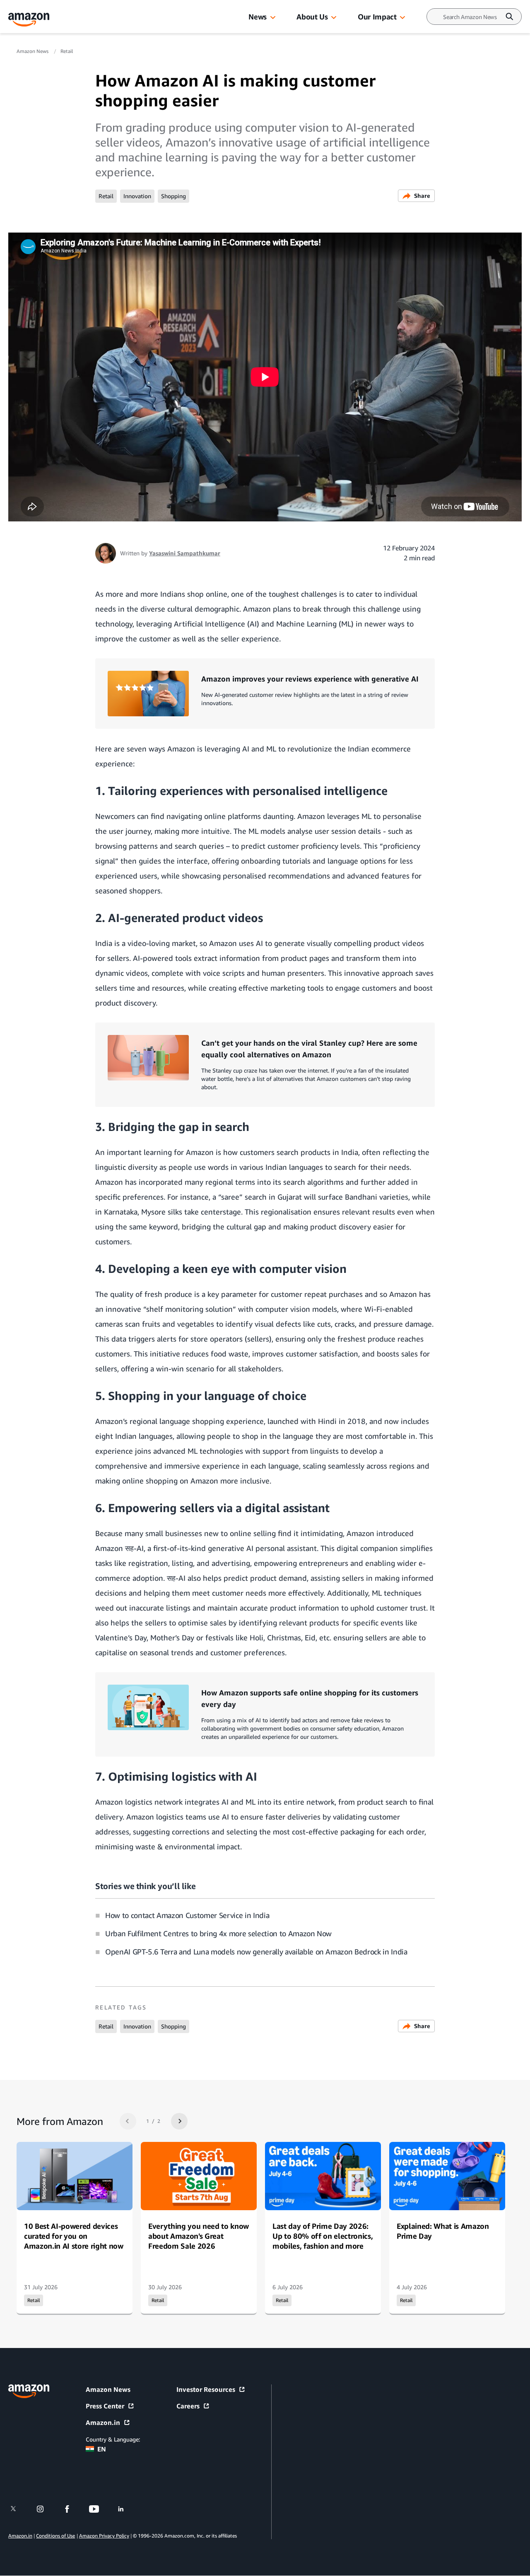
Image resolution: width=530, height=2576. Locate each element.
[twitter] (18, 2509)
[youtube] (99, 2509)
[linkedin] (126, 2509)
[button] (273, 18)
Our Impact (377, 17)
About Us (312, 17)
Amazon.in (103, 2422)
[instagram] (45, 2509)
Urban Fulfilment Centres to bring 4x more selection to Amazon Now (218, 1933)
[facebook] (72, 2509)
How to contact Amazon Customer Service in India (187, 1915)
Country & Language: (113, 2439)
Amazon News (33, 51)
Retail (67, 51)
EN (102, 2449)
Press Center (105, 2406)
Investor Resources (206, 2389)
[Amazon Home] (29, 20)
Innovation (137, 196)
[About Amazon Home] (29, 2391)
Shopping (173, 196)
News (258, 17)
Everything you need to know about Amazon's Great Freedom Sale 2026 (199, 2236)
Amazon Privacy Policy (104, 2536)
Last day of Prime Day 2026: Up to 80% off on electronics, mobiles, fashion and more (323, 2236)
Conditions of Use (55, 2536)
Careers (188, 2406)
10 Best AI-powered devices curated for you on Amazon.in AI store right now (74, 2236)
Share (422, 196)
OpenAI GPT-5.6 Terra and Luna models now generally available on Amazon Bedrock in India (256, 1952)
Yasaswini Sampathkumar (185, 553)
